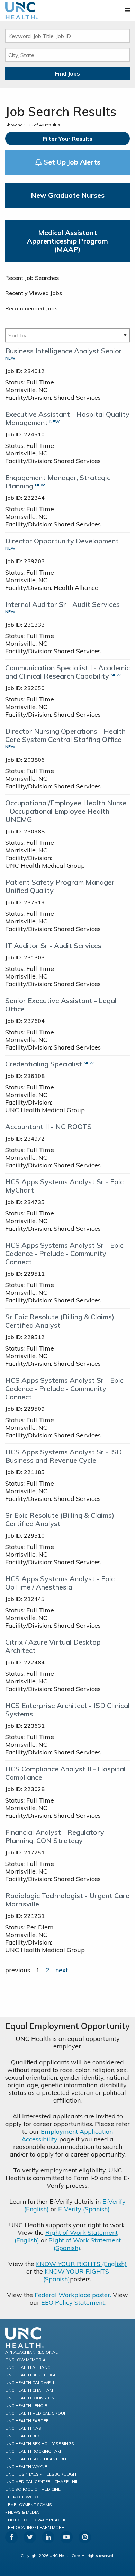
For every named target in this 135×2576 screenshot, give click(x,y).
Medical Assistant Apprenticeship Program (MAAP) (67, 241)
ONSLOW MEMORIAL (27, 2360)
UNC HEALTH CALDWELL (30, 2383)
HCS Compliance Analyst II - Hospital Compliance (65, 1773)
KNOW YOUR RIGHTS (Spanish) (76, 2275)
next (62, 1970)
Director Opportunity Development (62, 541)
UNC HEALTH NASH (25, 2428)
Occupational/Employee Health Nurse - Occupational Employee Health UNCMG (66, 811)
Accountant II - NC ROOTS (48, 1127)
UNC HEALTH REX (23, 2436)
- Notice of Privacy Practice (37, 2520)
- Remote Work (22, 2497)
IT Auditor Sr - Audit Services (53, 945)
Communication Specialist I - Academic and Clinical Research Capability (67, 672)
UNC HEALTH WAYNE (26, 2466)
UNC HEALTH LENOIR (26, 2405)
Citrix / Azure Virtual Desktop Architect (53, 1646)
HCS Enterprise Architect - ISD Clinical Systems (67, 1710)
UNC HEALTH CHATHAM (29, 2390)
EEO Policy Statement (73, 2303)
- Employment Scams (29, 2504)
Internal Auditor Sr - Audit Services (62, 604)
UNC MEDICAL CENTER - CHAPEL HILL (43, 2482)
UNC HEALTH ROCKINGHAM (33, 2451)
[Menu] (127, 10)
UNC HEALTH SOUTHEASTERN (36, 2459)
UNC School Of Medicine (33, 2489)
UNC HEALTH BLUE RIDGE (31, 2375)
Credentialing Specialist (44, 1064)
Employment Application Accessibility (67, 2135)
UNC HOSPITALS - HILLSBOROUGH (41, 2474)
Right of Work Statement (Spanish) (85, 2244)
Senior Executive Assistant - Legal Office (61, 1005)
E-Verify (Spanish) (84, 2209)
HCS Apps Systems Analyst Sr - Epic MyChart (64, 1186)
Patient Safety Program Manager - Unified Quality (62, 886)
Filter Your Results (68, 139)
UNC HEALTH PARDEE (27, 2421)
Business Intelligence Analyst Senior (64, 351)
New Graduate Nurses (68, 195)
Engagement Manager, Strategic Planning (58, 482)
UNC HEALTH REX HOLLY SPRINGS (40, 2444)
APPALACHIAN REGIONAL (31, 2352)
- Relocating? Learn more (35, 2527)
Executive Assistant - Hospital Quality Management (67, 418)
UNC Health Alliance (29, 2367)
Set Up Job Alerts (71, 162)
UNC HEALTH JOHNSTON (30, 2398)
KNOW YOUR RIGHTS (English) (81, 2264)
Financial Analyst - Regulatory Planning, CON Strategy (55, 1836)
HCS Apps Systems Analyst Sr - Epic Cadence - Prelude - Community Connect (64, 1253)
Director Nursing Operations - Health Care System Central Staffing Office (65, 735)
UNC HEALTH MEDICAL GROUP (36, 2413)
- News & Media (22, 2512)
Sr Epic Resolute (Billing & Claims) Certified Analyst (60, 1321)
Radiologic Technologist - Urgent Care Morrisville (67, 1900)
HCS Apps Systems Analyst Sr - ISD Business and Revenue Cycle (64, 1456)
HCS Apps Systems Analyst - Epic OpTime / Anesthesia (60, 1583)
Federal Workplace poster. (73, 2295)
